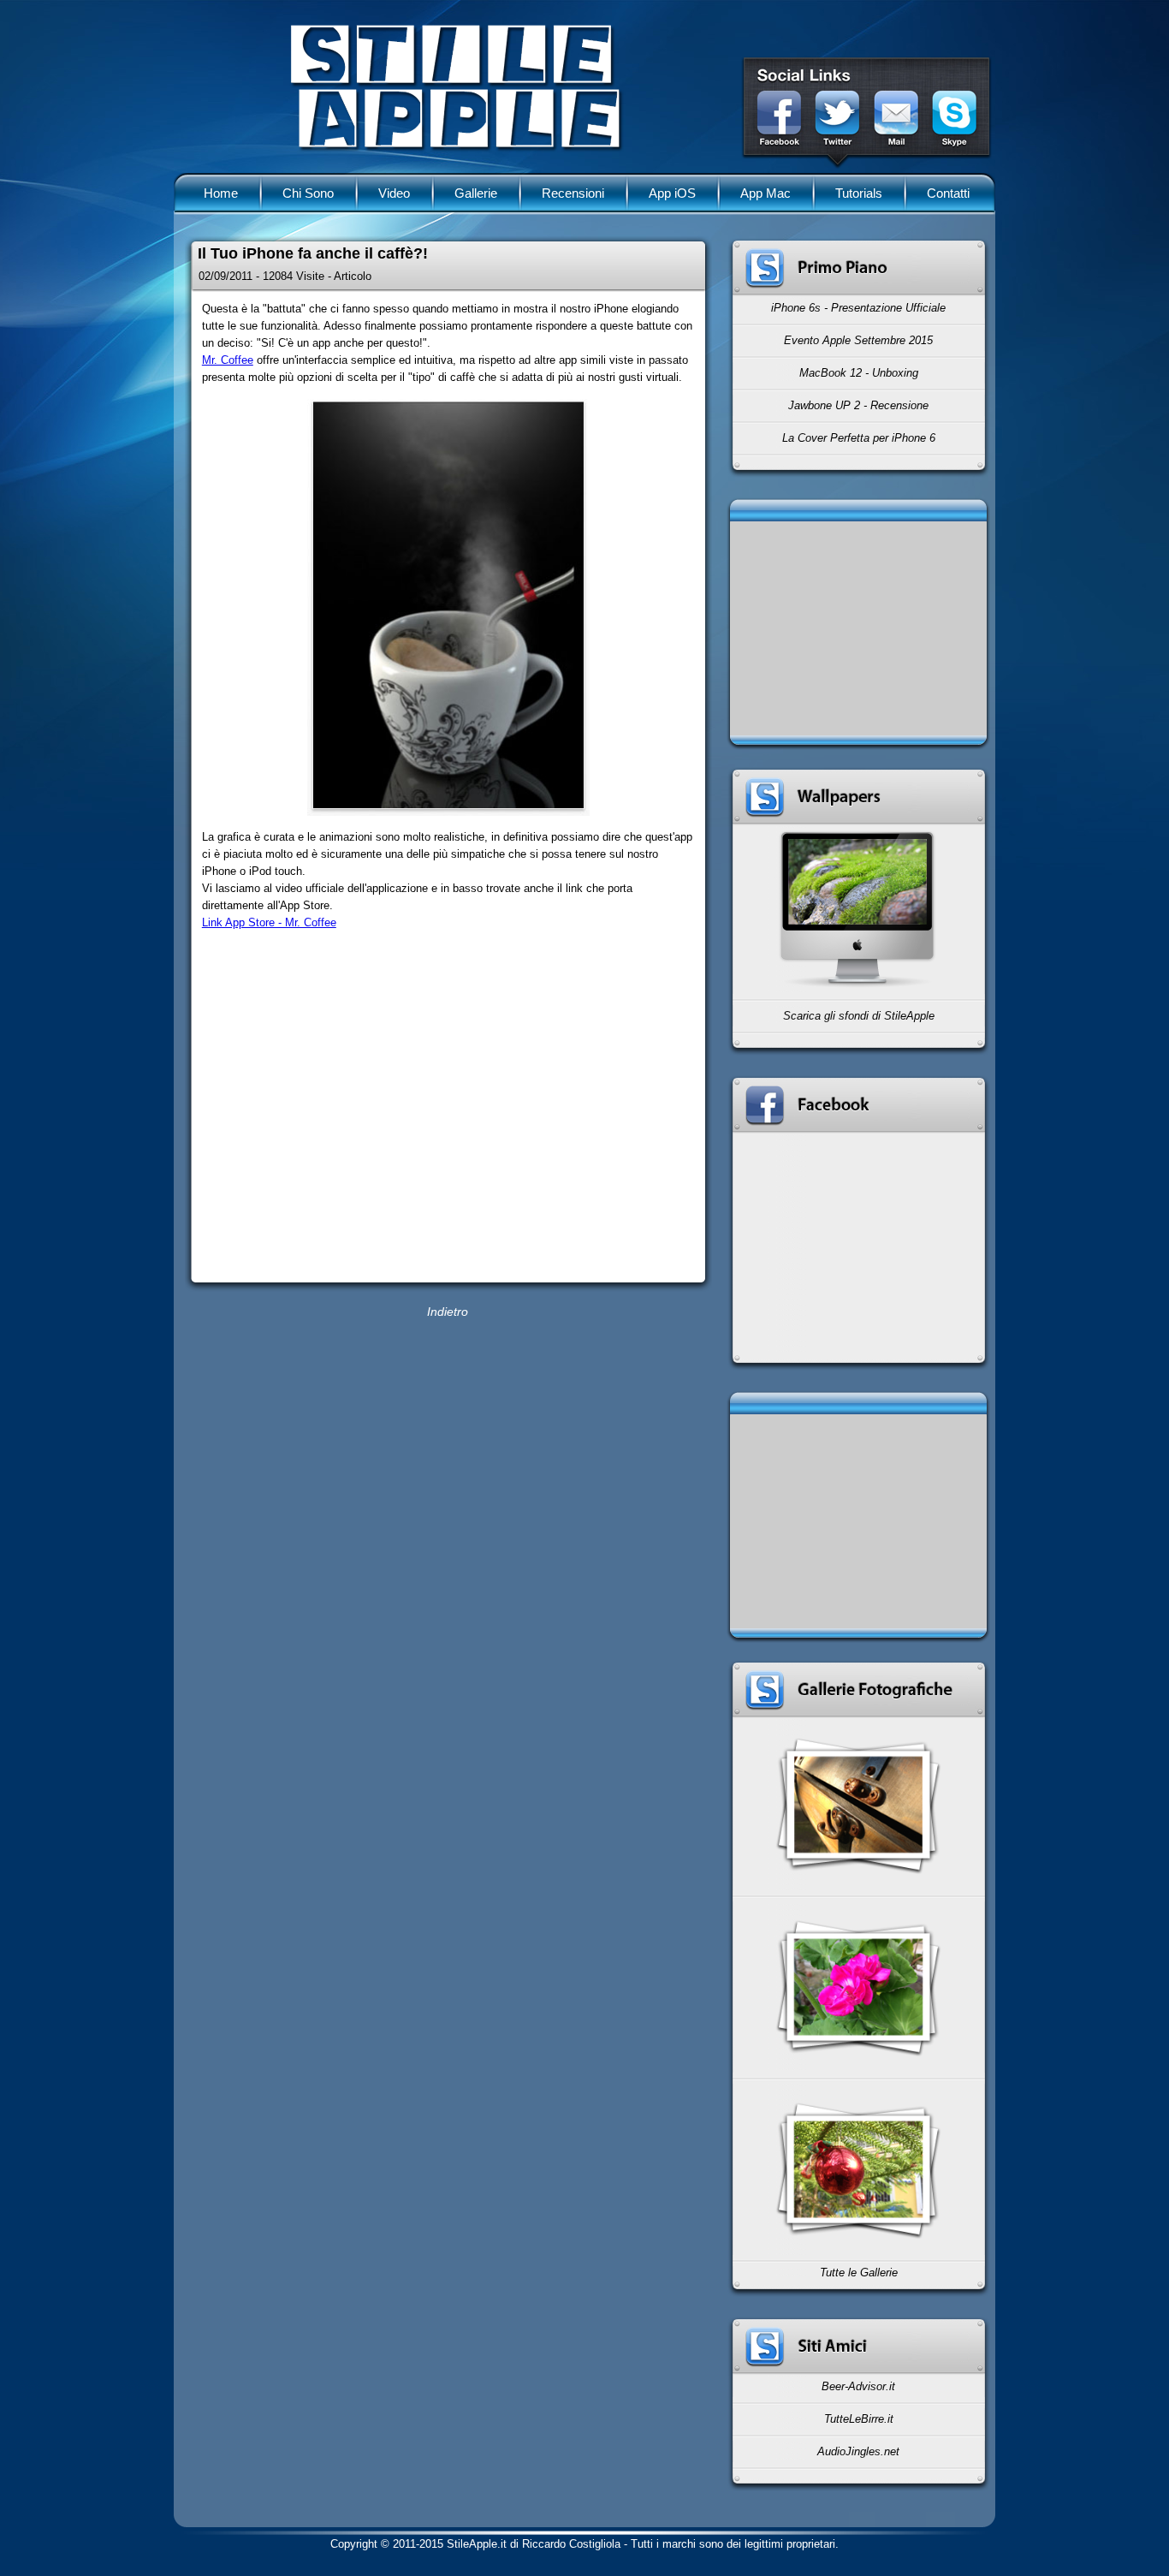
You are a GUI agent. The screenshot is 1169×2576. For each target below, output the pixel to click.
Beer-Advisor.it (858, 2386)
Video (394, 193)
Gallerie (476, 193)
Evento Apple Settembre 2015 (858, 340)
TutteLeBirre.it (859, 2419)
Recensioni (573, 193)
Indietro (448, 1312)
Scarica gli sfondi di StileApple (859, 1016)
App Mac (765, 193)
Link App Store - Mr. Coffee (269, 922)
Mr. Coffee (228, 360)
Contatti (948, 193)
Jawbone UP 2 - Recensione (858, 405)
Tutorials (859, 193)
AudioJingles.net (858, 2451)
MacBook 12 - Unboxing (859, 373)
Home (221, 193)
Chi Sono (308, 193)
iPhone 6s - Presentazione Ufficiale (858, 308)
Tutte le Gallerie (859, 2273)
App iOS (672, 193)
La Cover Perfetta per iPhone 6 (859, 438)
